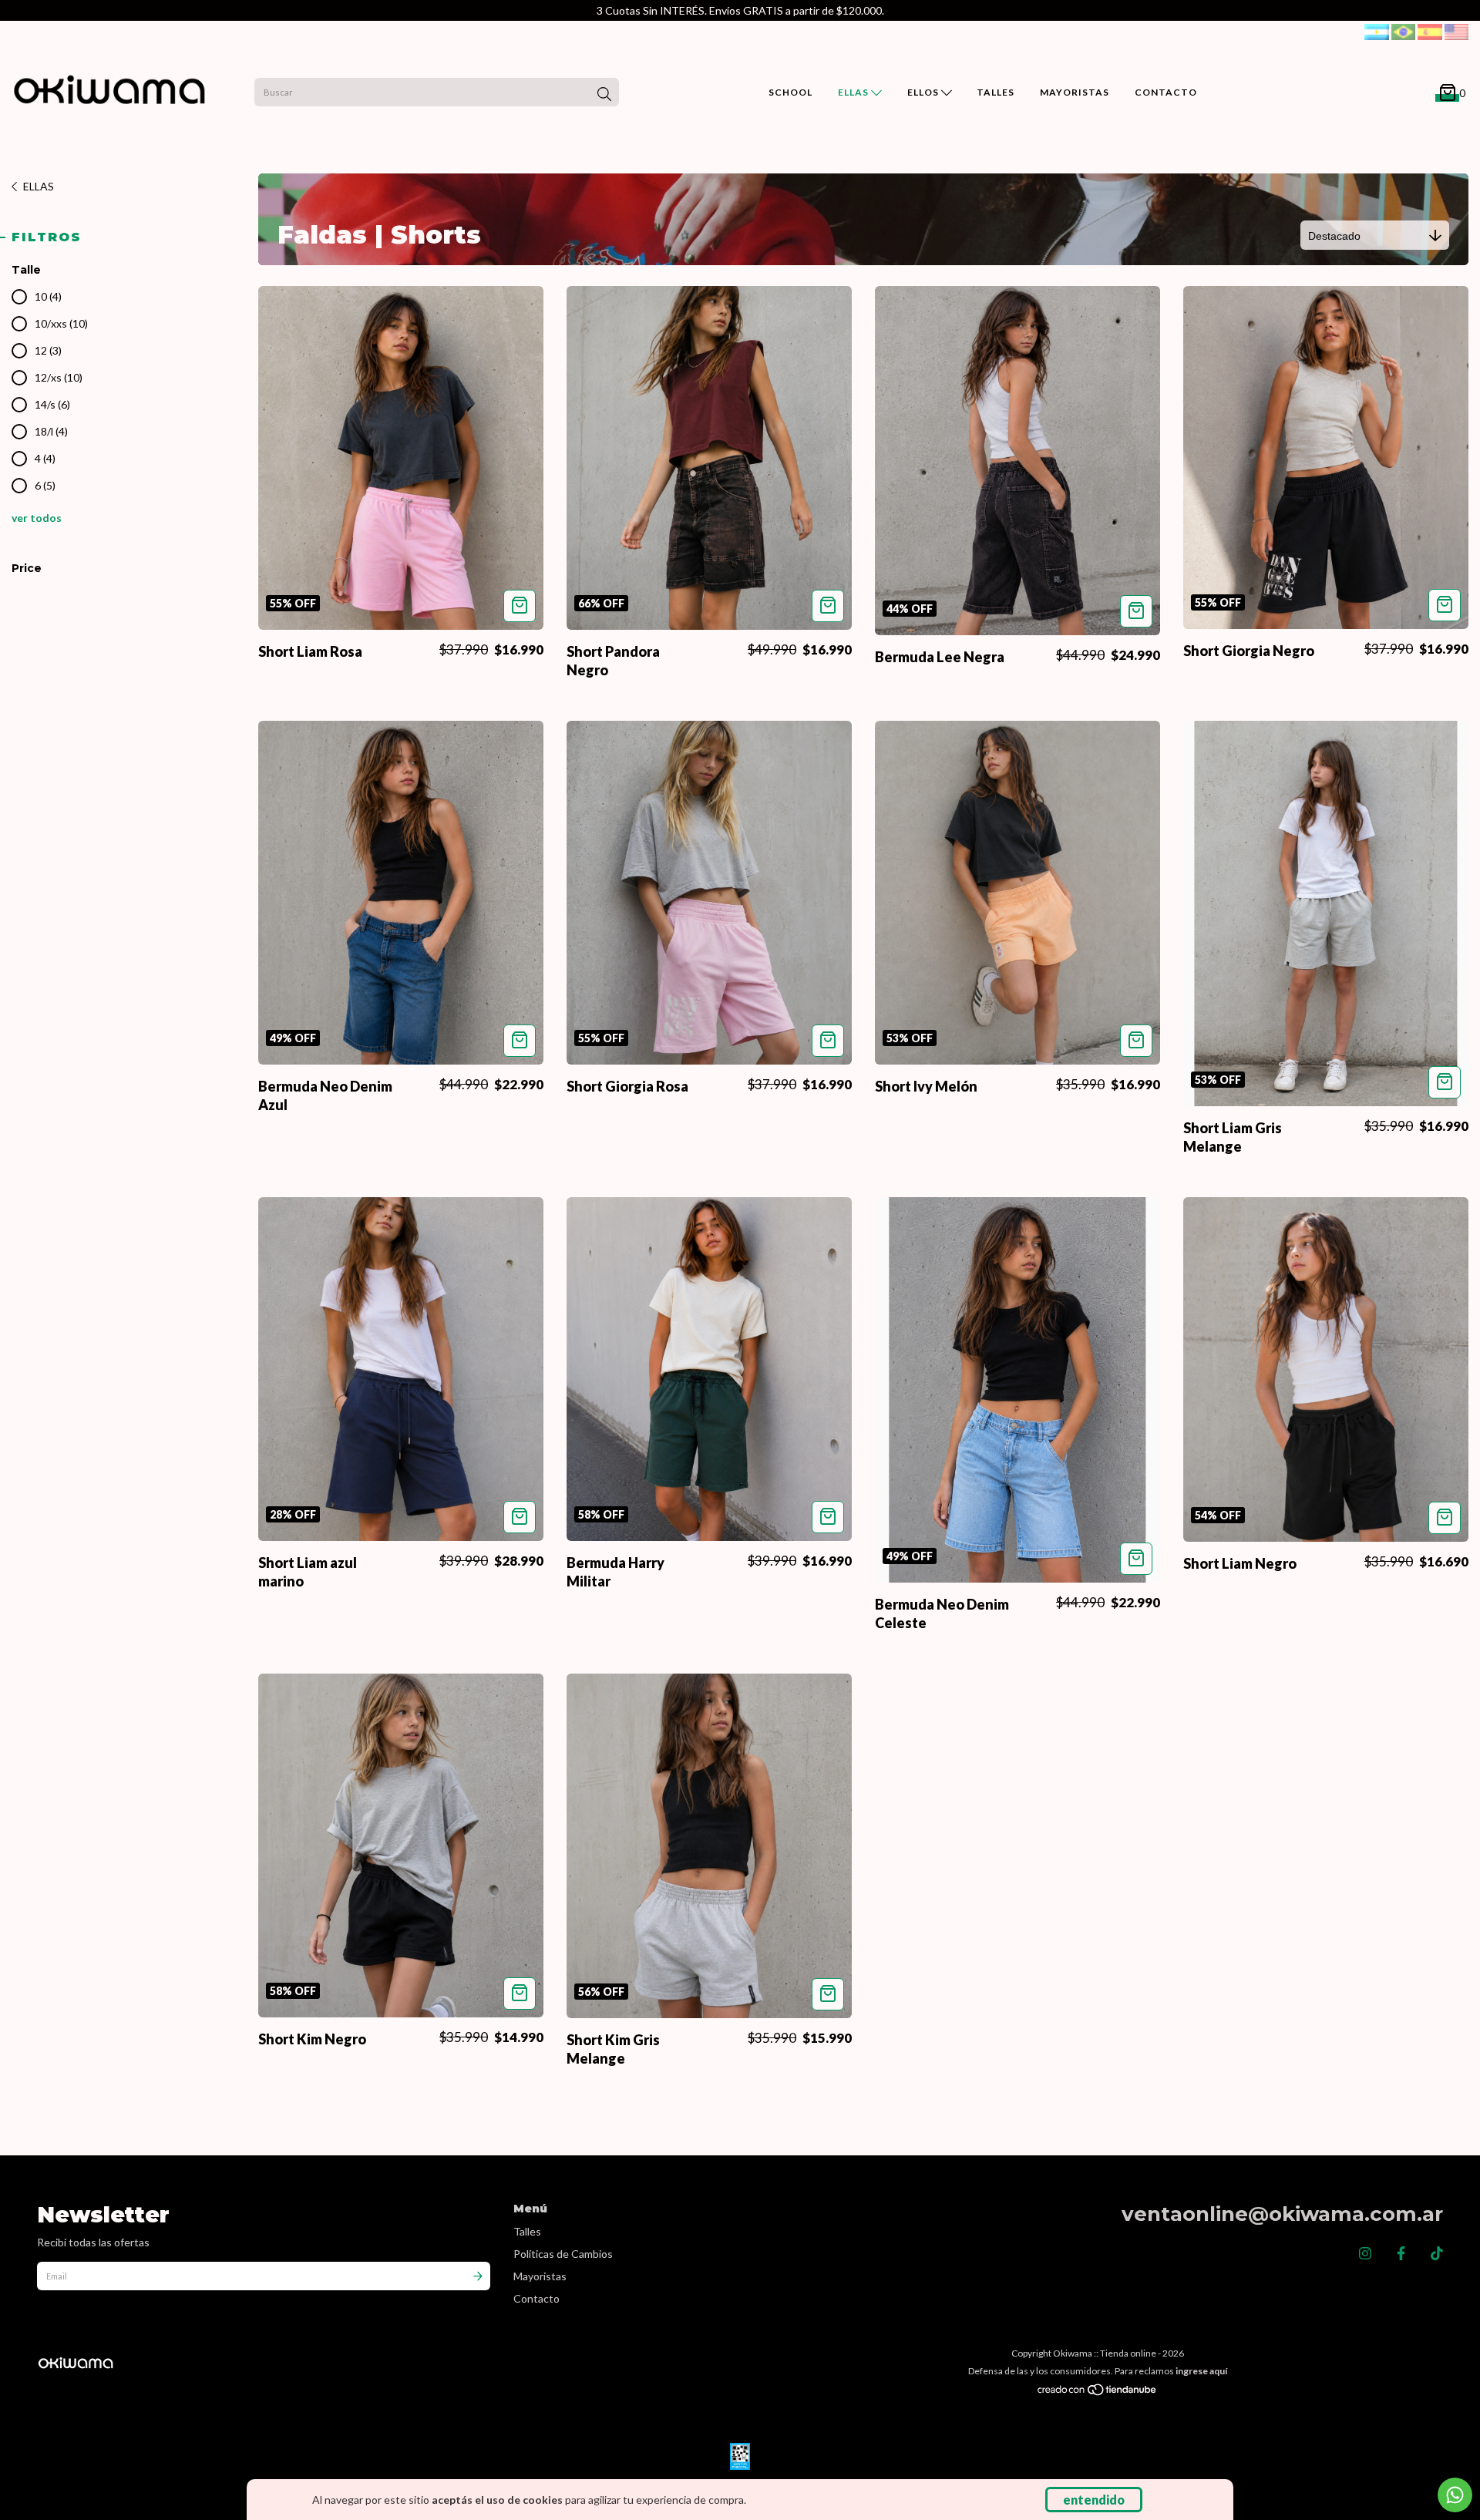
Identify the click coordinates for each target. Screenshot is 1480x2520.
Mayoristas (540, 2276)
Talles (527, 2231)
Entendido (1094, 2500)
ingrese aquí (1201, 2371)
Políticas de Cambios (563, 2254)
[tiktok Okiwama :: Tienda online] (1437, 2253)
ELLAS (854, 92)
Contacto (536, 2298)
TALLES (996, 92)
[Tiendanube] (1098, 2393)
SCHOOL (790, 92)
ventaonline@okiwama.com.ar (1282, 2214)
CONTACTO (1166, 92)
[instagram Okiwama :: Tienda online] (1365, 2253)
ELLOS (924, 92)
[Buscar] (604, 94)
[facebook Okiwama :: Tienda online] (1401, 2253)
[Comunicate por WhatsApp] (1455, 2495)
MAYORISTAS (1075, 92)
